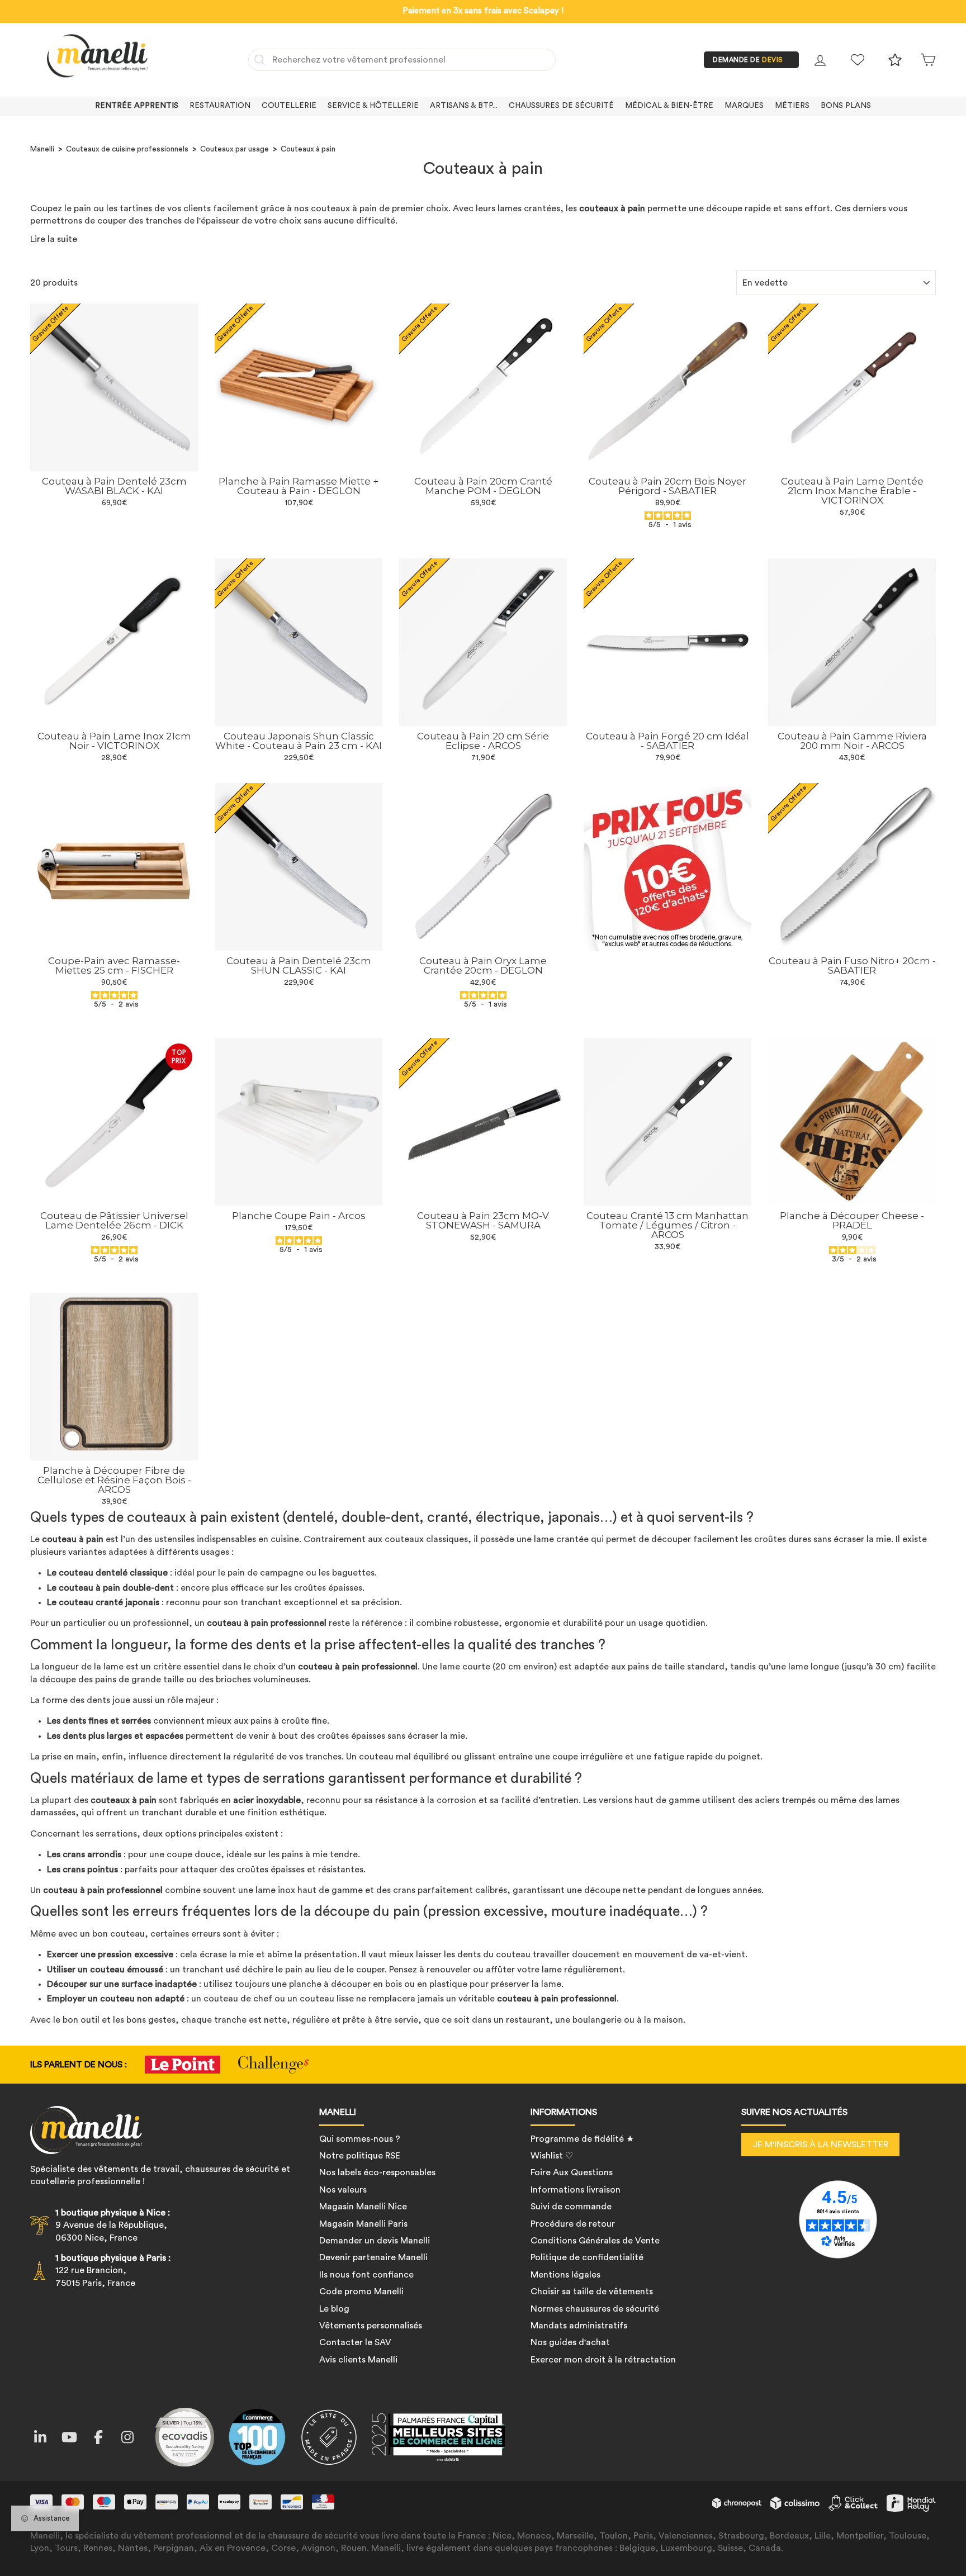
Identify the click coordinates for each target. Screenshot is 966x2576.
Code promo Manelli (361, 2292)
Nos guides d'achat (570, 2342)
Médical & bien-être (669, 106)
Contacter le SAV (355, 2342)
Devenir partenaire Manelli (373, 2257)
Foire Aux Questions (572, 2172)
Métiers (792, 106)
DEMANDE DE (748, 60)
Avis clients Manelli (358, 2360)
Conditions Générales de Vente (595, 2241)
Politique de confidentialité (587, 2257)
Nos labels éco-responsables (377, 2172)
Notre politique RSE (360, 2156)
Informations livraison (576, 2190)
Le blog (334, 2309)
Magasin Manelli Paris (363, 2224)
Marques (744, 106)
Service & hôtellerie (373, 106)
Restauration (220, 106)
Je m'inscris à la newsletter (820, 2145)
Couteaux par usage (235, 149)
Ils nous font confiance (366, 2275)
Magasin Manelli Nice (363, 2207)
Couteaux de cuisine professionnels (127, 149)
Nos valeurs (343, 2190)
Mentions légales (565, 2275)
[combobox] (402, 60)
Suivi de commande (571, 2207)
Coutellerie (289, 106)
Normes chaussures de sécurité (595, 2309)
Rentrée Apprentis (137, 106)
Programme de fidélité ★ (582, 2139)
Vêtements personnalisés (371, 2326)
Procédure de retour (573, 2224)
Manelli (42, 149)
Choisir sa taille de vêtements (592, 2292)
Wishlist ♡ (552, 2156)
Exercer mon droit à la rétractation (603, 2360)
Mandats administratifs (579, 2326)
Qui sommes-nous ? (360, 2139)
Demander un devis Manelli (375, 2241)
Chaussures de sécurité (561, 106)
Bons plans (846, 106)
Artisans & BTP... (464, 106)
